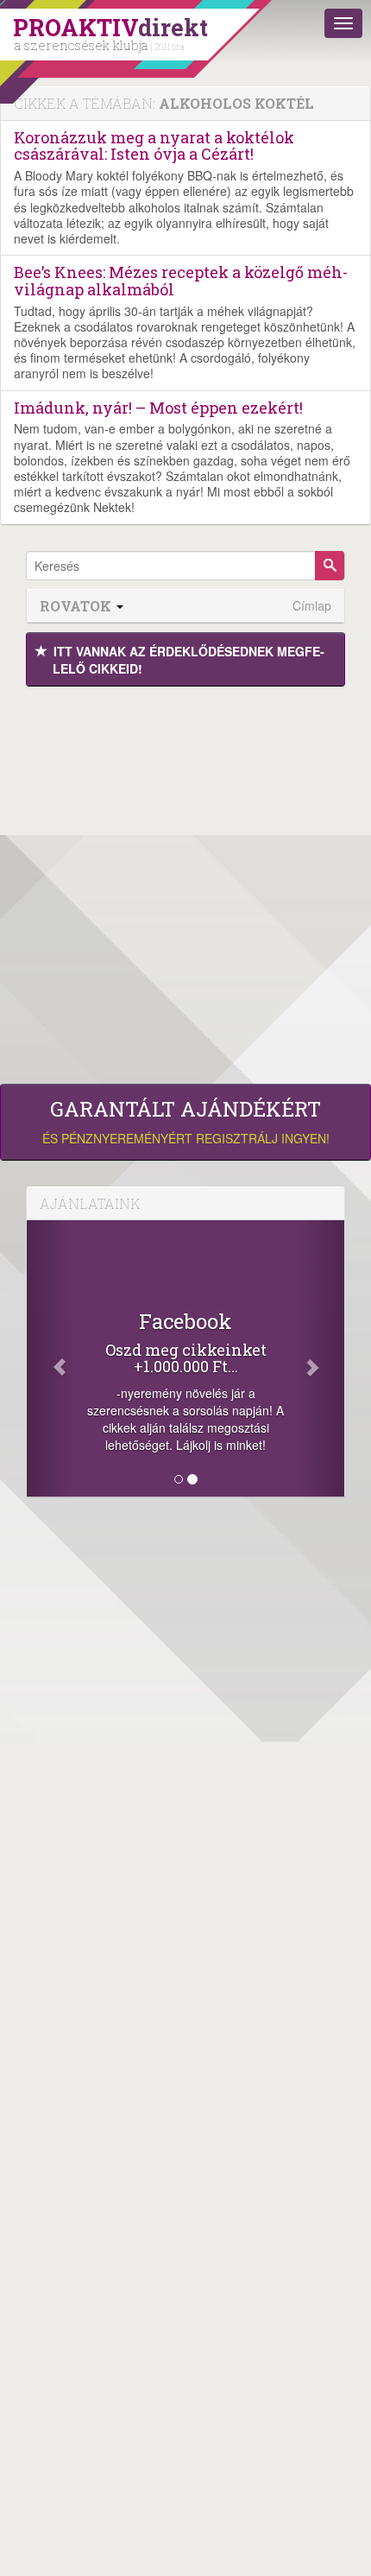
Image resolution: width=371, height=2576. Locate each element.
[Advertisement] (185, 881)
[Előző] (50, 1358)
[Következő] (321, 1358)
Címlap (312, 606)
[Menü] (343, 23)
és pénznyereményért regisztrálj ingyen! (186, 1122)
